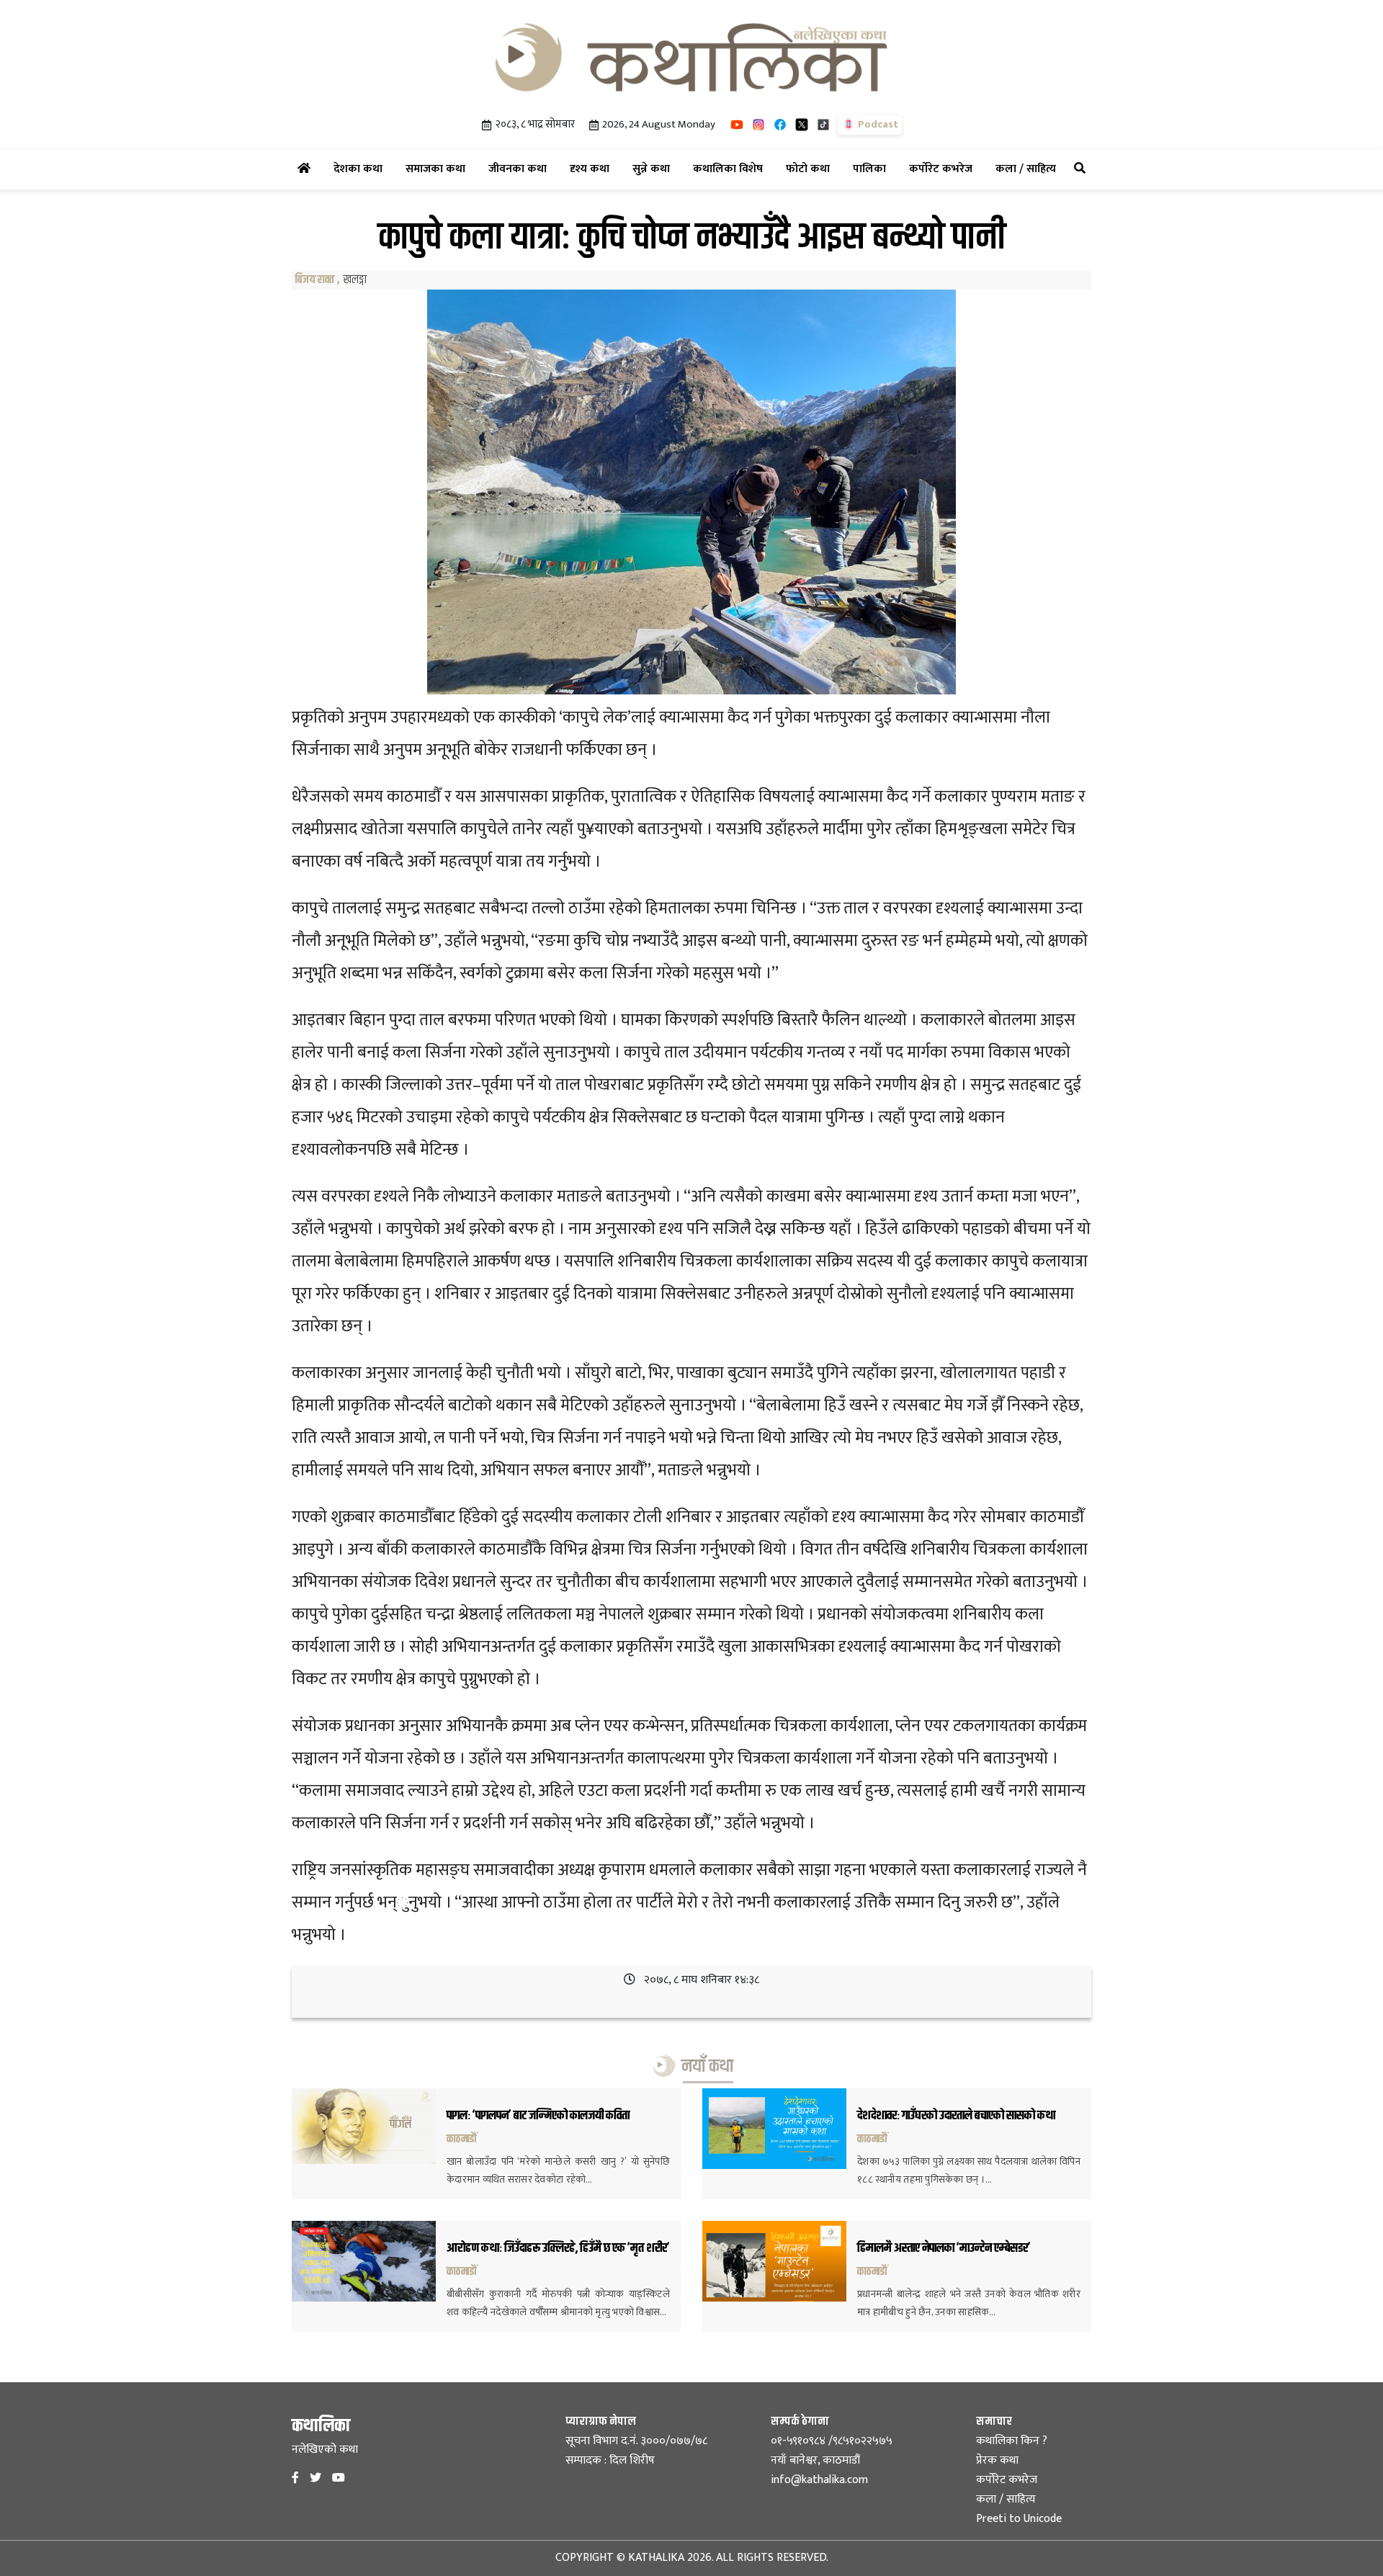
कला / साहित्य (1029, 169)
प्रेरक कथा (997, 2460)
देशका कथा (361, 169)
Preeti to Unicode (1019, 2519)
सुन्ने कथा (654, 169)
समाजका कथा (438, 169)
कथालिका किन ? (1012, 2441)
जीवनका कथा (520, 169)
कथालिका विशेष (731, 169)
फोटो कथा (811, 169)
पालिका (872, 169)
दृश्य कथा (592, 169)
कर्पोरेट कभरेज (944, 169)
